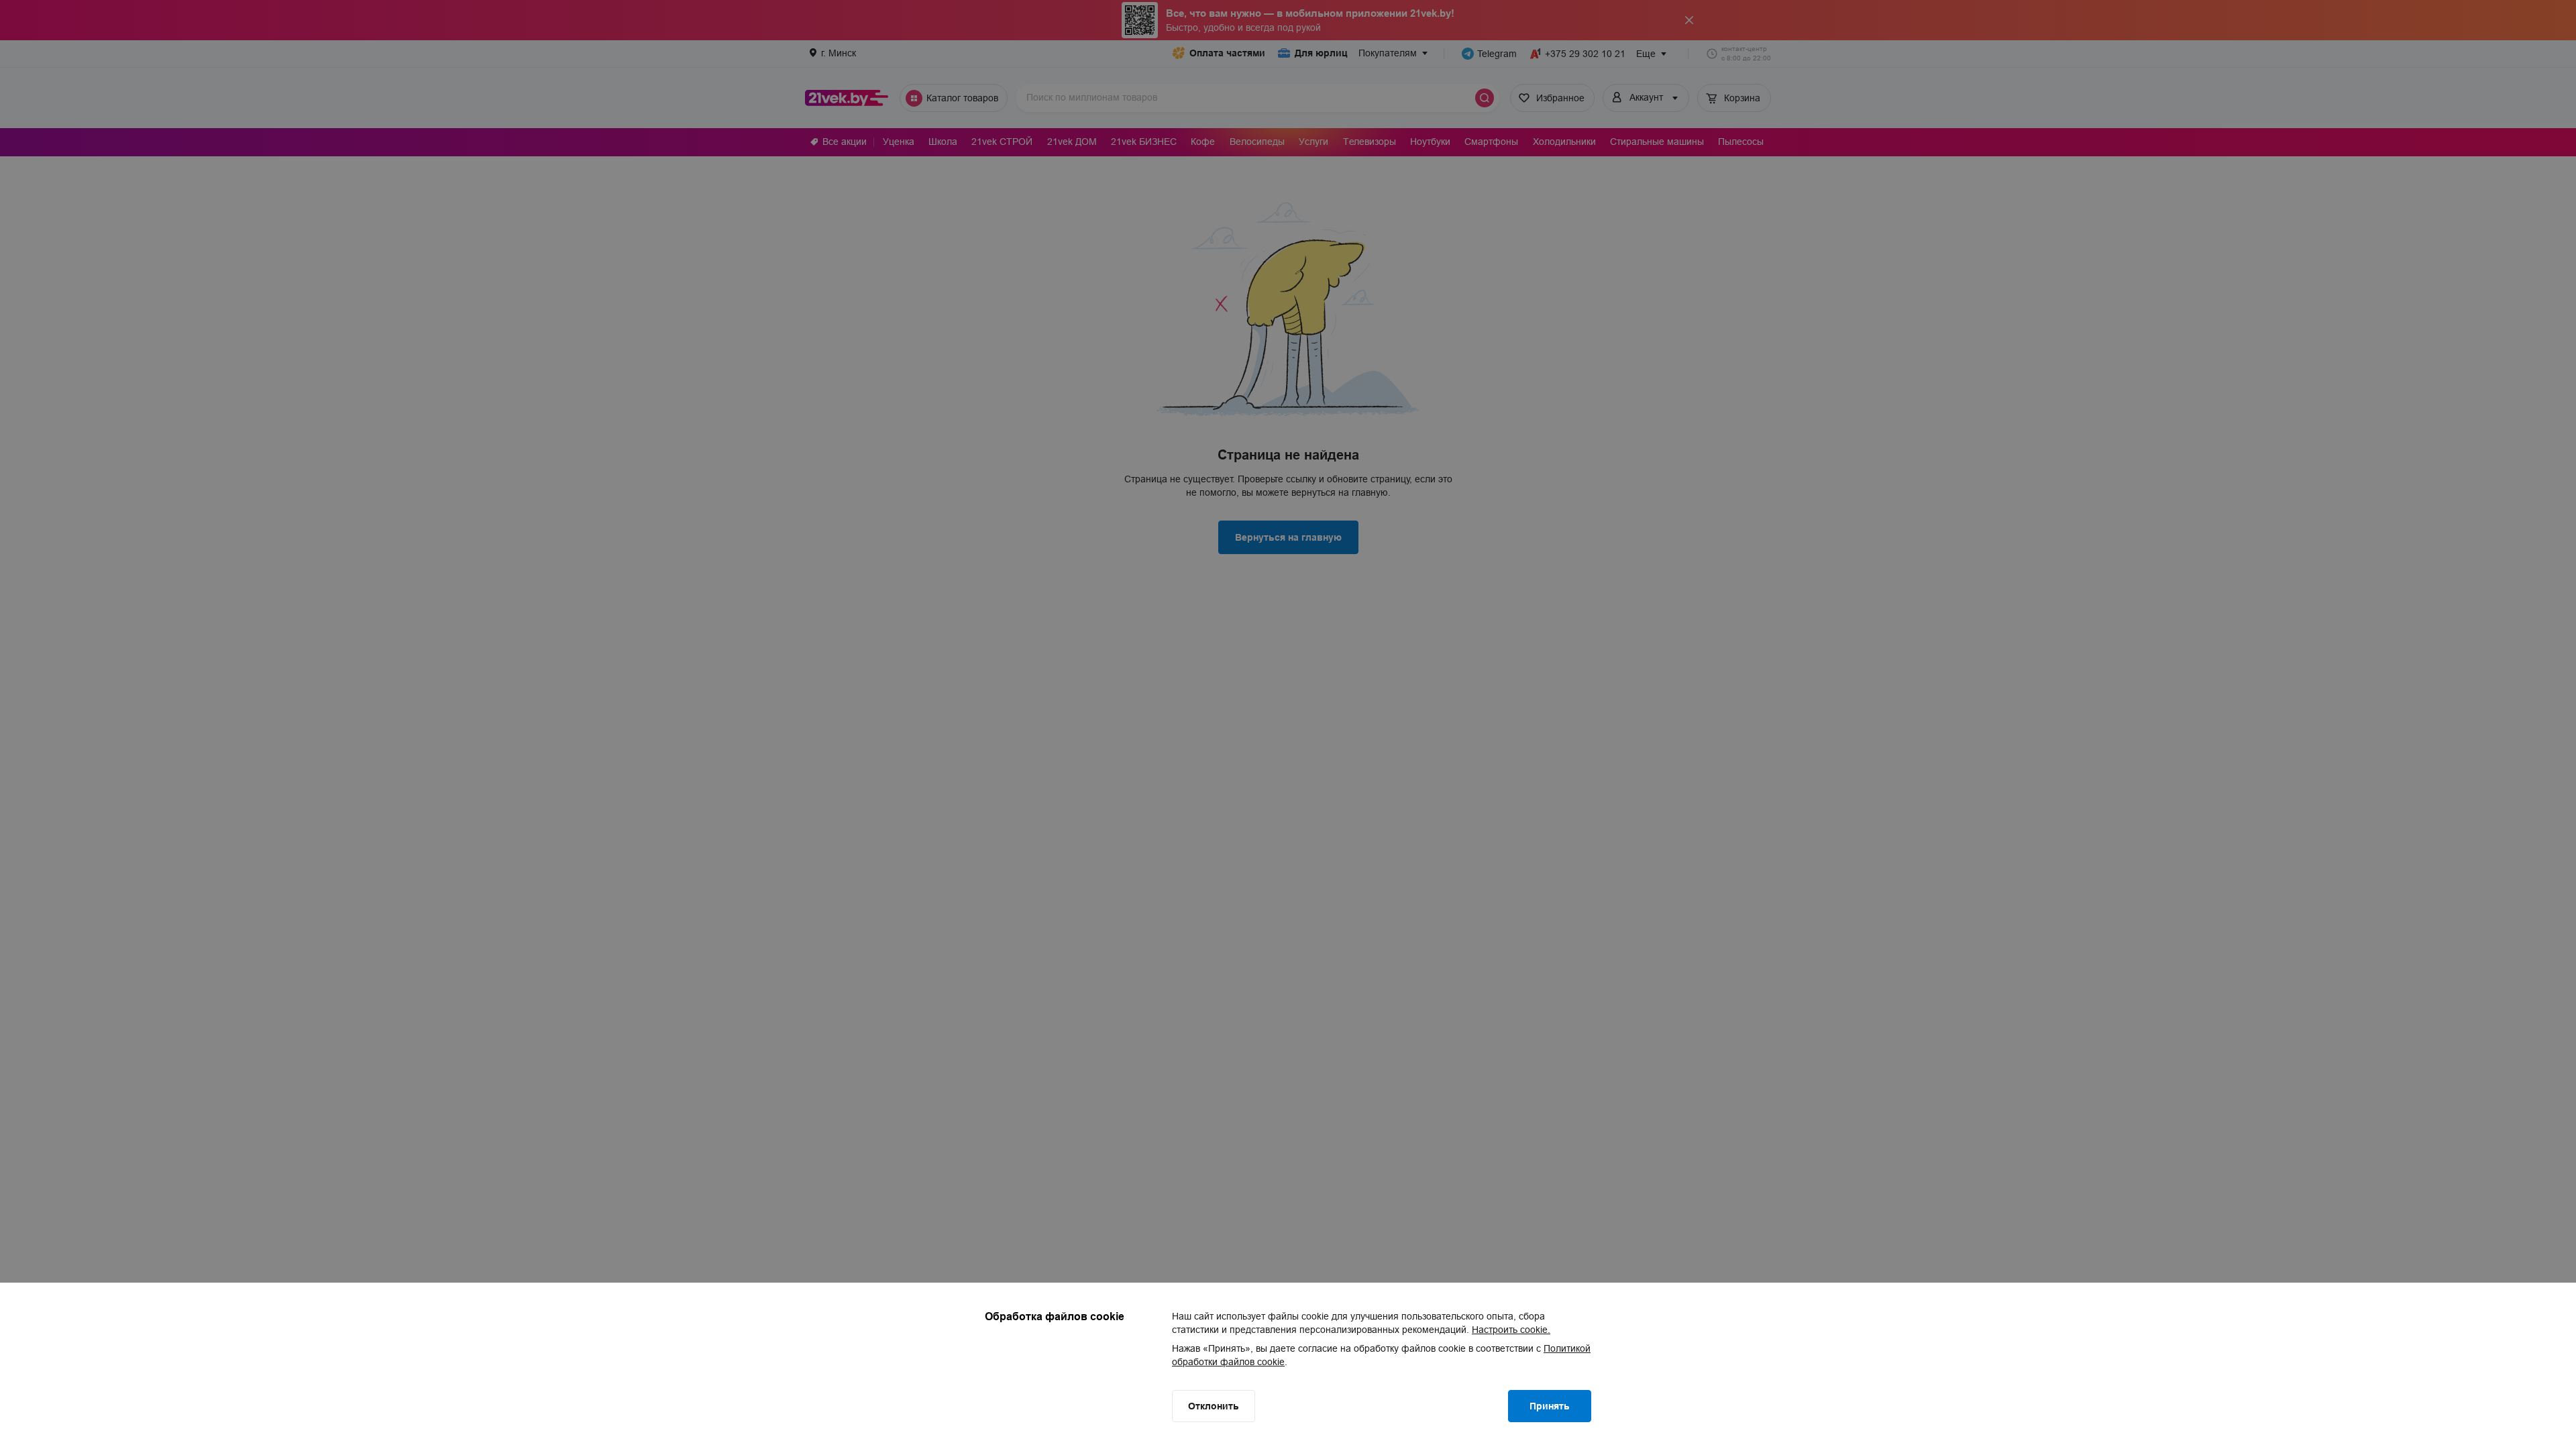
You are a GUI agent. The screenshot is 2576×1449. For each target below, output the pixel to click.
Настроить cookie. (1511, 1330)
